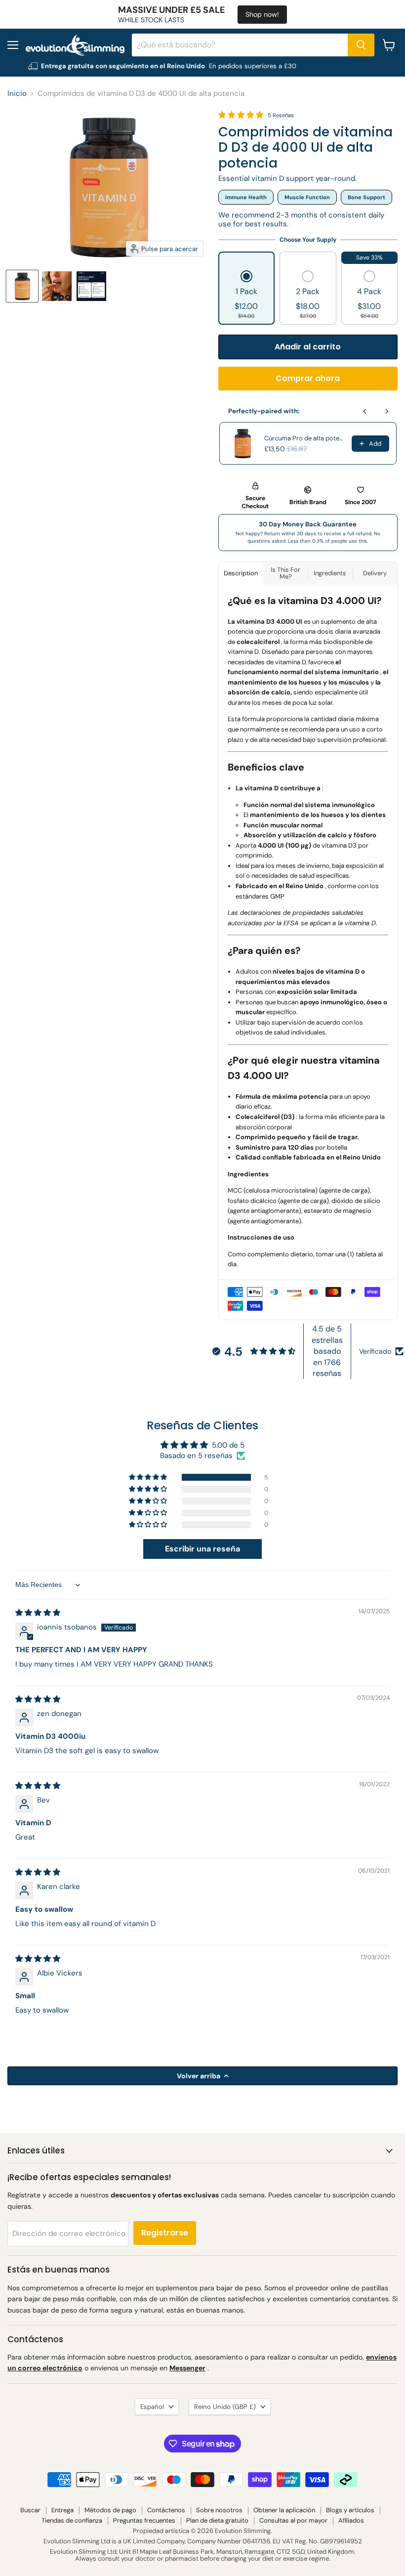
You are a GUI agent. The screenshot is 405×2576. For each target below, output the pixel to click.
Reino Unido (225, 2407)
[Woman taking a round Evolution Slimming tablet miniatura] (57, 286)
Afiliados (351, 2520)
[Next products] (387, 411)
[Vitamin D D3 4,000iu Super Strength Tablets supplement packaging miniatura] (22, 286)
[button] (246, 296)
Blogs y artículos (350, 2510)
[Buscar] (361, 45)
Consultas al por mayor (293, 2520)
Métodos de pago (110, 2510)
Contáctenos (166, 2510)
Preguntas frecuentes (144, 2520)
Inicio (17, 94)
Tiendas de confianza (72, 2520)
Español (152, 2407)
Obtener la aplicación (284, 2510)
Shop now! (262, 14)
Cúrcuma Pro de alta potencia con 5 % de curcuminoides (305, 438)
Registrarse (165, 2233)
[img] (38, 1613)
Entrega (62, 2510)
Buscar (30, 2510)
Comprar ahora (308, 378)
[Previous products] (365, 411)
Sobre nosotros (219, 2510)
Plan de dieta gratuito (217, 2520)
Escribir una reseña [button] (202, 1549)
